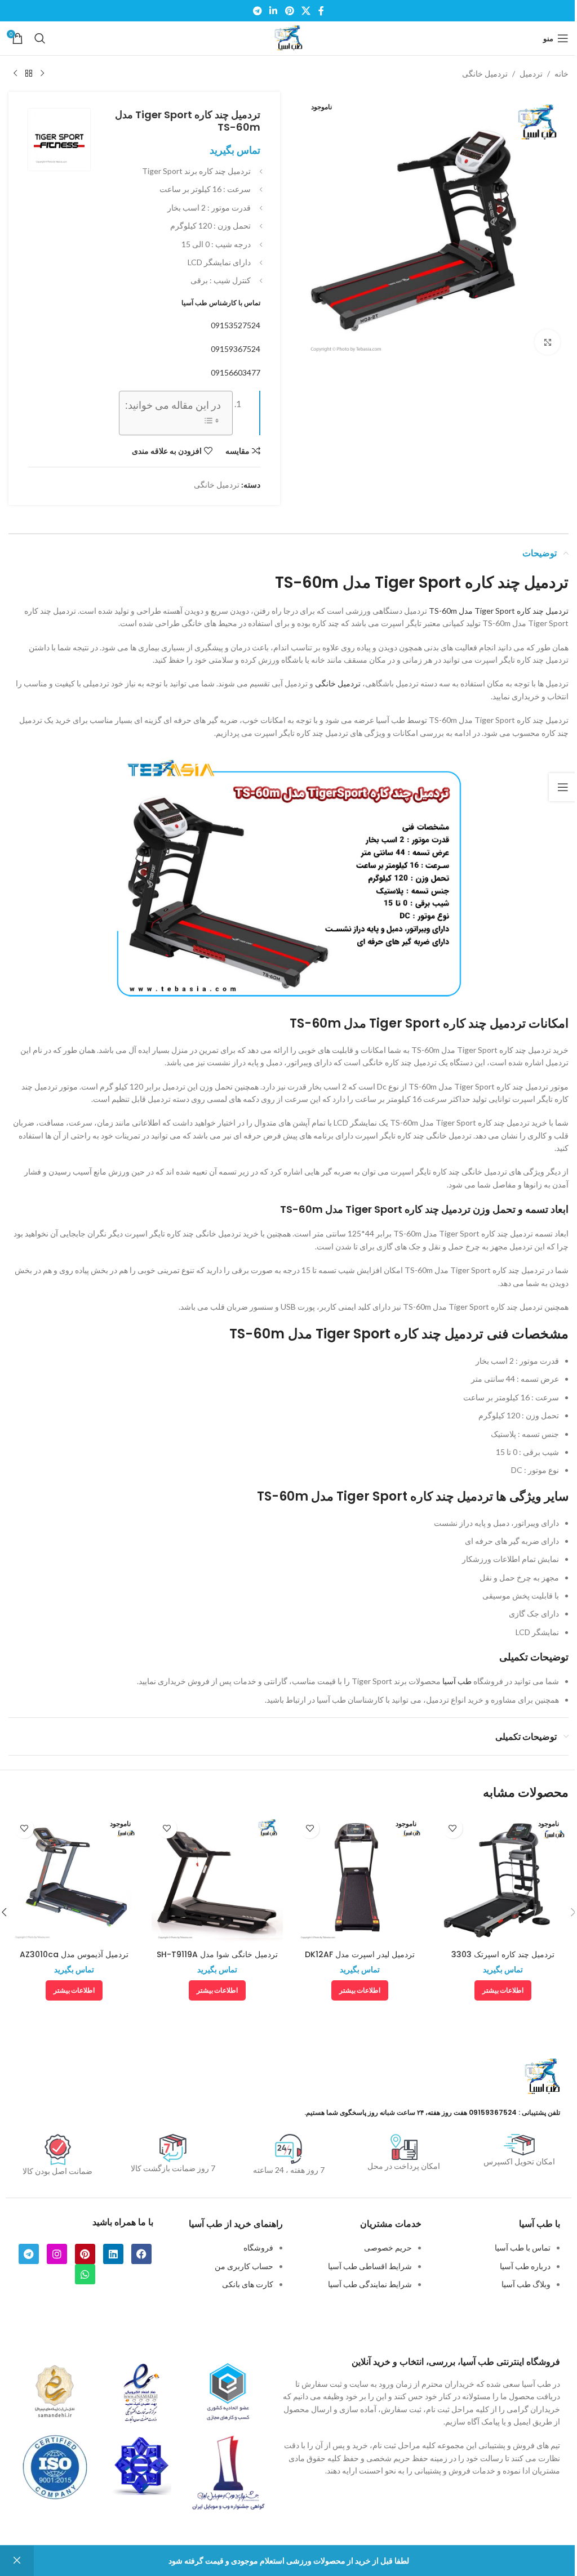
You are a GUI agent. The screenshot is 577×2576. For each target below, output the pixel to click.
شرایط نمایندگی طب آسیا (370, 2284)
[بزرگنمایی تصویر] (547, 342)
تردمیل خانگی (485, 73)
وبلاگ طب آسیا (526, 2284)
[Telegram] (29, 2254)
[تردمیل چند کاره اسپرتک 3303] (503, 1879)
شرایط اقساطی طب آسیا (370, 2266)
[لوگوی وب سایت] (288, 37)
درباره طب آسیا (525, 2266)
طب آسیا (457, 1681)
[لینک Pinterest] (289, 11)
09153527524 (236, 325)
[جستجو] (40, 38)
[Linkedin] (113, 2254)
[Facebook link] (321, 11)
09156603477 (236, 372)
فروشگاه (258, 2247)
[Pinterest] (85, 2254)
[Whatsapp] (85, 2274)
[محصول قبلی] (42, 74)
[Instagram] (57, 2254)
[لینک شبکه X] (306, 11)
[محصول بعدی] (15, 74)
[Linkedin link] (274, 11)
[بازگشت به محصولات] (29, 74)
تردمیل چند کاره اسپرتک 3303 (503, 1954)
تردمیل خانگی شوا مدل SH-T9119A (217, 1954)
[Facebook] (141, 2254)
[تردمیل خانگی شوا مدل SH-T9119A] (218, 1879)
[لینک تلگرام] (257, 11)
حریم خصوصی (388, 2247)
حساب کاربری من (244, 2266)
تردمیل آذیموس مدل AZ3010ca (74, 1954)
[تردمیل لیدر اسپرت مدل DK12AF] (360, 1879)
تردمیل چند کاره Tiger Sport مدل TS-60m (499, 611)
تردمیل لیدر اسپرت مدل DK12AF (360, 1954)
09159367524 (236, 349)
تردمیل (531, 73)
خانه (562, 73)
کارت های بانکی (248, 2284)
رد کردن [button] (17, 2561)
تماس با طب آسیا (523, 2247)
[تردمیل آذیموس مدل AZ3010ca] (74, 1879)
